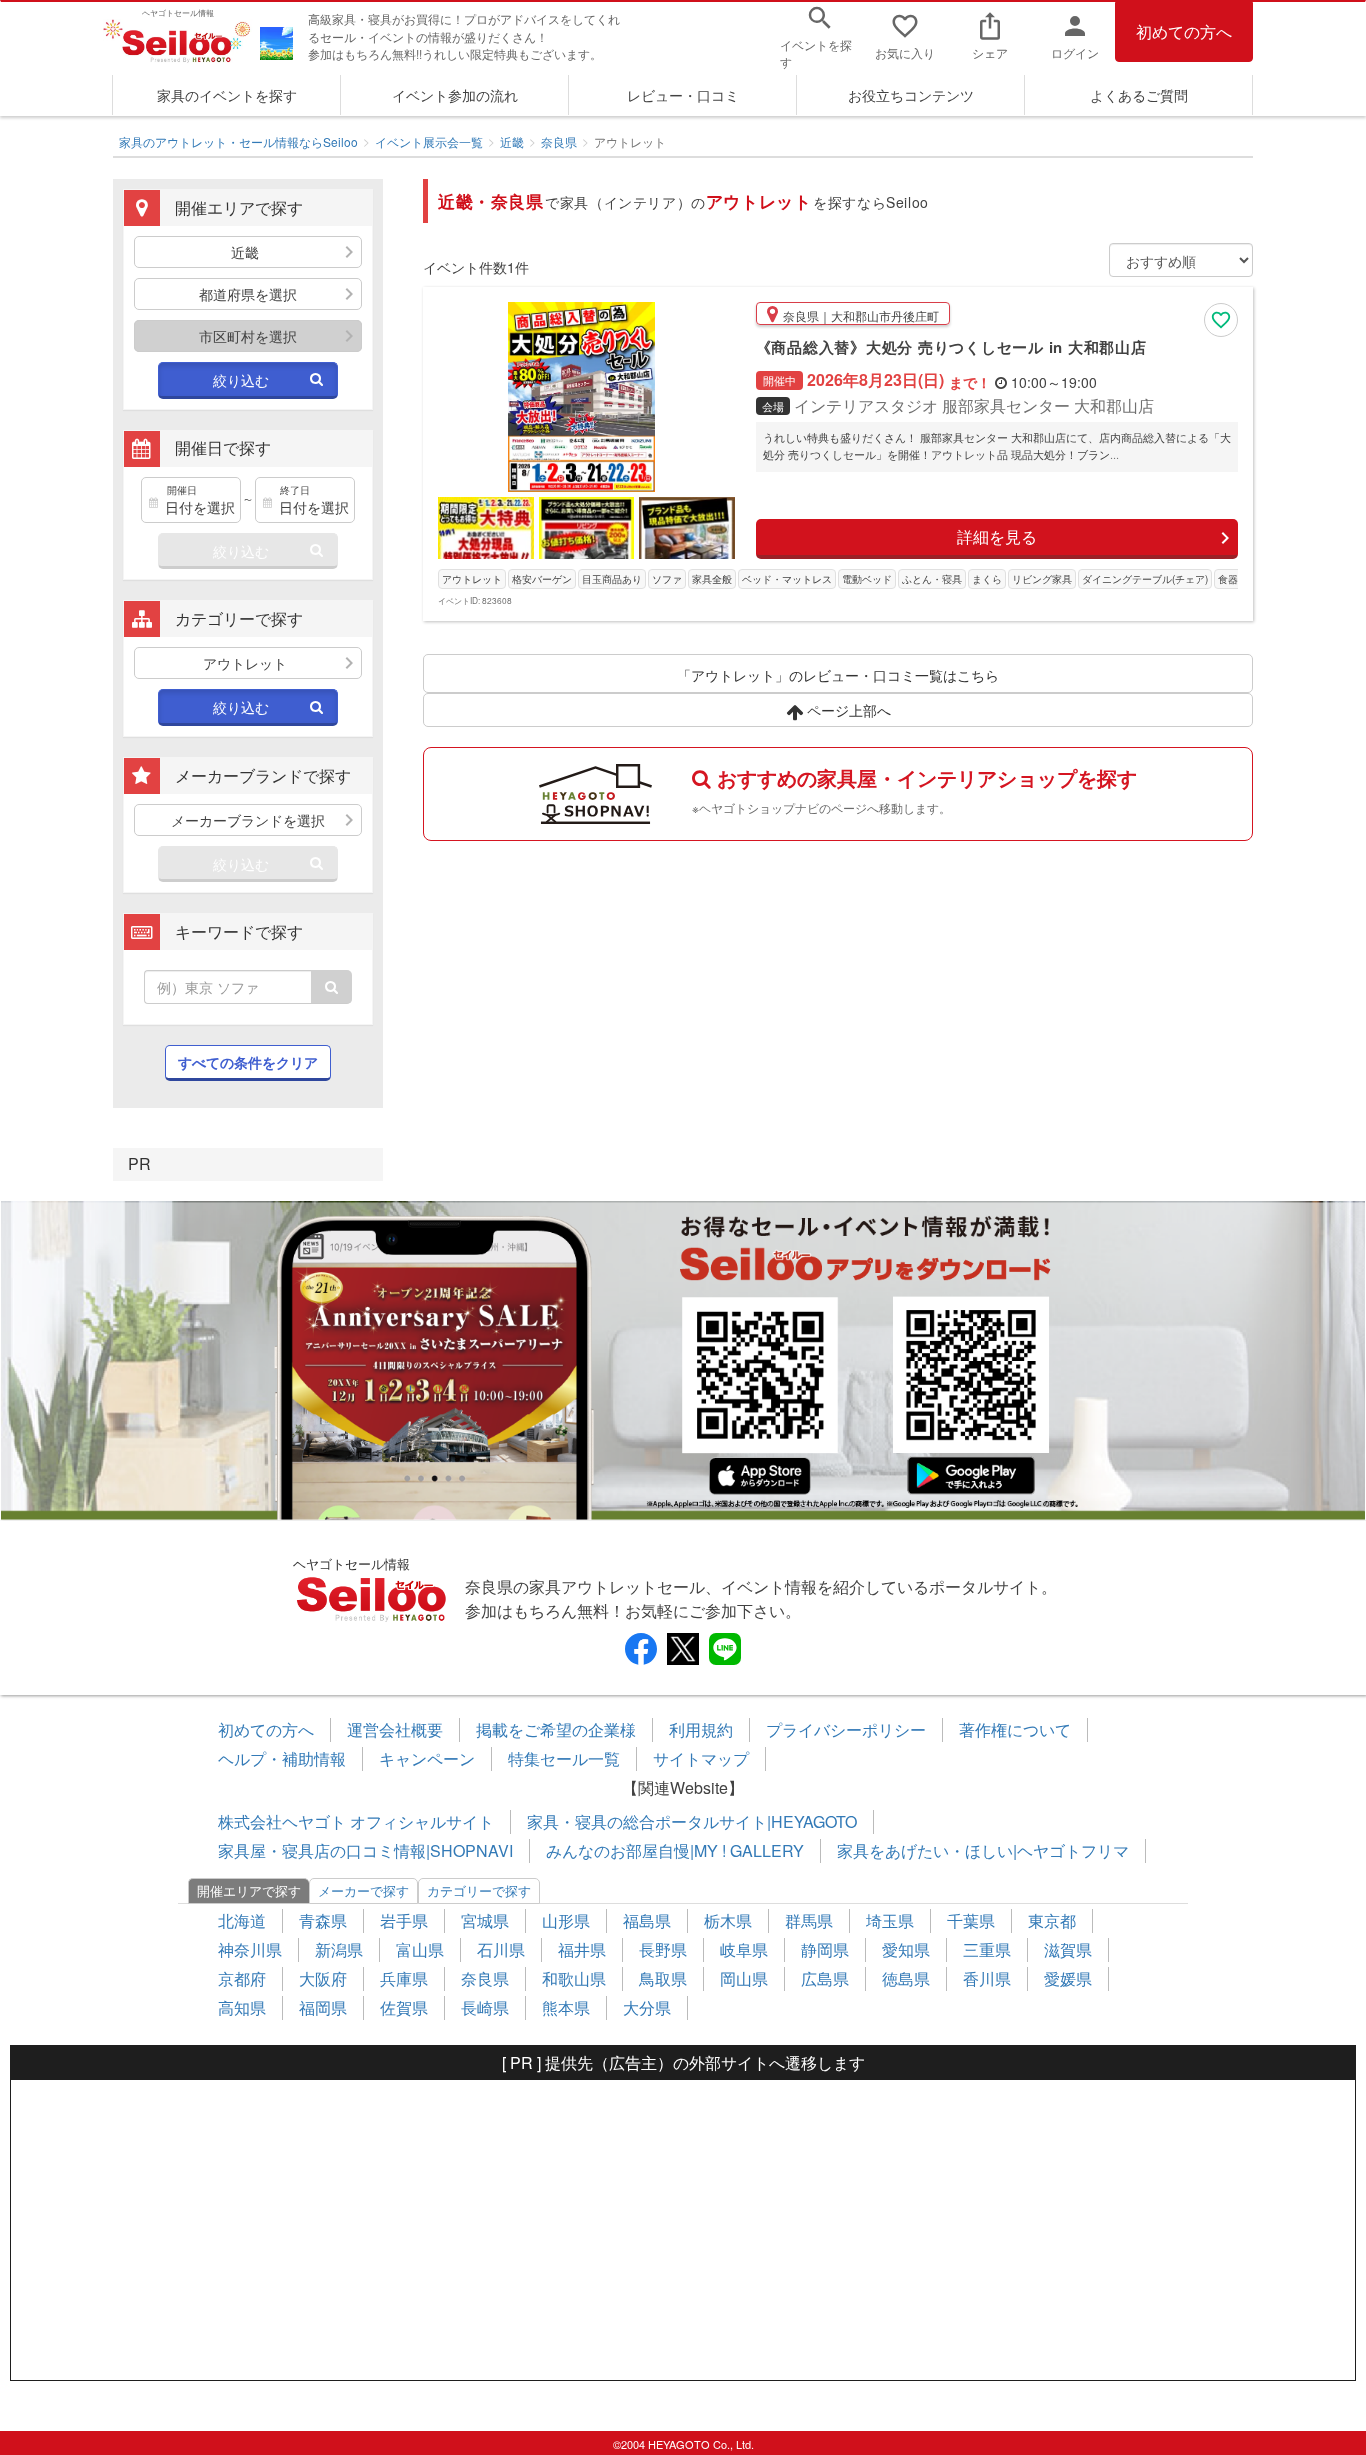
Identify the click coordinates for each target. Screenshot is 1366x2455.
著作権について (1015, 1729)
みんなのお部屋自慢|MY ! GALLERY (675, 1850)
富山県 (420, 1949)
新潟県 (339, 1949)
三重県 (987, 1949)
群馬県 (809, 1920)
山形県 (566, 1920)
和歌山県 (574, 1978)
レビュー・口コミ (683, 95)
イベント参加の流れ (455, 95)
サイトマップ (701, 1758)
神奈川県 (250, 1949)
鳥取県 (663, 1978)
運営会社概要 (395, 1729)
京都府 (242, 1978)
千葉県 (971, 1920)
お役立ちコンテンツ (911, 95)
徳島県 (906, 1978)
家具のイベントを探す (227, 95)
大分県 (647, 2007)
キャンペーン (427, 1758)
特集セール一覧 (564, 1758)
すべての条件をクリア (248, 1062)
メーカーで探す (363, 1890)
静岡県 (825, 1949)
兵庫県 (404, 1978)
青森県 (323, 1920)
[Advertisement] (683, 2230)
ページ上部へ (847, 710)
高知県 (242, 2007)
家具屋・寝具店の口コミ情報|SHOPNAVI (365, 1850)
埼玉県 (890, 1920)
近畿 (512, 141)
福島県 (647, 1920)
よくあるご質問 (1139, 95)
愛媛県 (1068, 1978)
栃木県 (728, 1920)
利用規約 (701, 1729)
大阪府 (323, 1978)
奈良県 (559, 141)
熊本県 (566, 2007)
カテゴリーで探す (479, 1890)
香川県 (987, 1978)
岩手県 (404, 1920)
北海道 (242, 1920)
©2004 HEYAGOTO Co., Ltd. (683, 2444)
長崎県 (485, 2007)
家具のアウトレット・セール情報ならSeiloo (238, 141)
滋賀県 (1068, 1949)
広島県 (825, 1978)
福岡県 (323, 2007)
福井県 (582, 1949)
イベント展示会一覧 (429, 141)
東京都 (1052, 1920)
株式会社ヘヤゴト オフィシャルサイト (356, 1821)
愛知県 (906, 1949)
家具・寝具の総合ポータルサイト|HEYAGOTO (692, 1821)
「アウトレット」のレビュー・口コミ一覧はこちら (838, 675)
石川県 (501, 1949)
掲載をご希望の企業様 (556, 1729)
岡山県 (744, 1978)
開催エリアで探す (249, 1890)
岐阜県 (744, 1949)
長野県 (663, 1949)
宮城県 (485, 1920)
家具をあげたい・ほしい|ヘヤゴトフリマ (983, 1850)
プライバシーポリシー (846, 1729)
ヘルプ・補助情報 (282, 1758)
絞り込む (241, 380)
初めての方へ (1184, 31)
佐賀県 (404, 2007)
